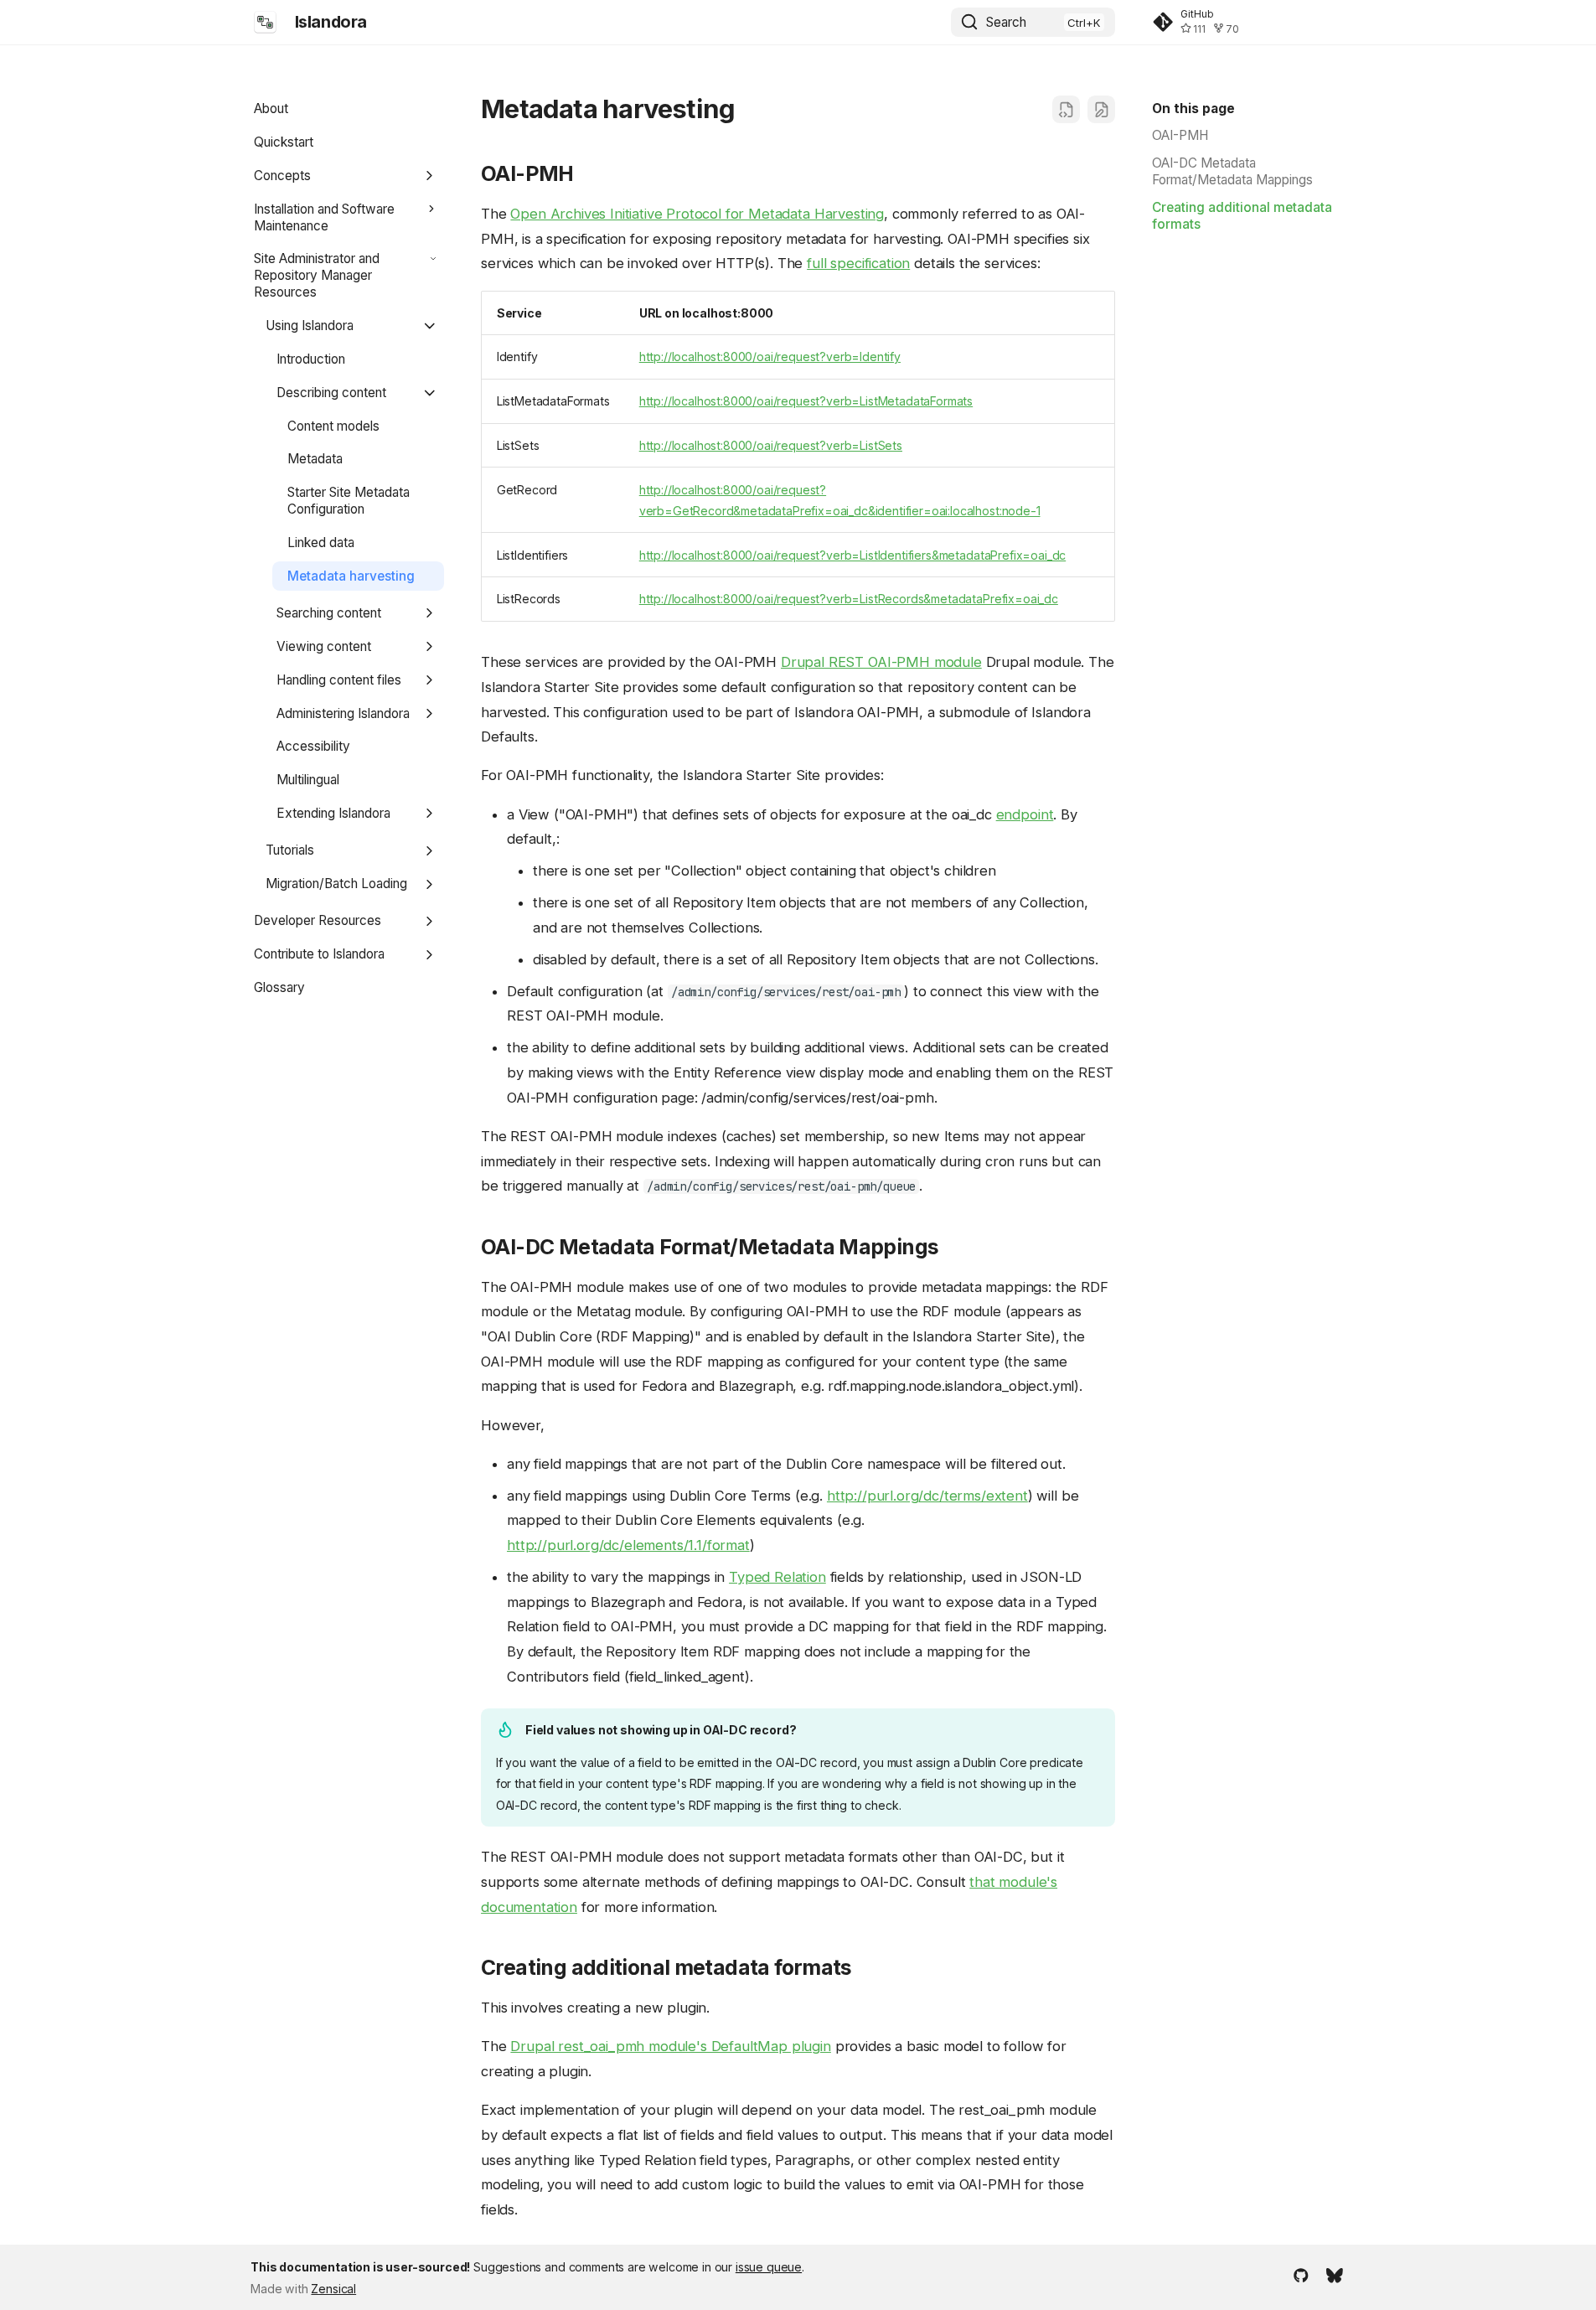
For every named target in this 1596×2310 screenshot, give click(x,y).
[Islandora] (266, 22)
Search (1006, 22)
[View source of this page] (1066, 109)
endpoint (1025, 814)
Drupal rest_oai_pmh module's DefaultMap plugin (670, 2046)
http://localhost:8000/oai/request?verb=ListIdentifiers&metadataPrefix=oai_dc (852, 555)
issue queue (769, 2267)
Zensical (333, 2289)
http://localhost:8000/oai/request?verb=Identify (770, 357)
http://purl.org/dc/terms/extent (927, 1496)
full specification (858, 263)
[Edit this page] (1101, 109)
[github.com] (1302, 2275)
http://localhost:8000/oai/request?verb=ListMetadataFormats (806, 401)
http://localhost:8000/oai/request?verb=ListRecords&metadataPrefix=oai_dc (849, 599)
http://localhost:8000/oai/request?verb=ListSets (771, 445)
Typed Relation (777, 1577)
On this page (1193, 109)
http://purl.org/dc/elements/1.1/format (628, 1545)
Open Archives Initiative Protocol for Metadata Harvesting (697, 214)
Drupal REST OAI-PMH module (881, 662)
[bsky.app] (1334, 2275)
